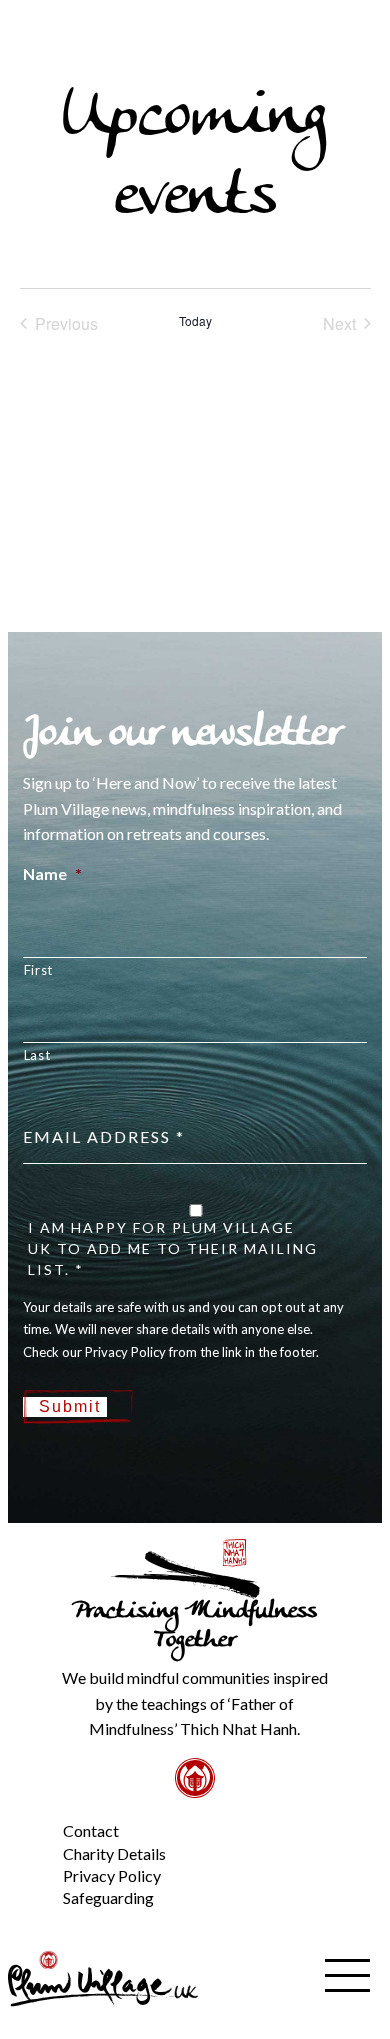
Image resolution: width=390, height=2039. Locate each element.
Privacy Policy (112, 1875)
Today (195, 321)
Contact (91, 1830)
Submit (70, 1406)
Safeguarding (108, 1897)
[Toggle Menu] (29, 1815)
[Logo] (103, 1976)
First (38, 970)
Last (37, 1055)
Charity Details (114, 1853)
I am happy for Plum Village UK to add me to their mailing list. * (173, 1248)
